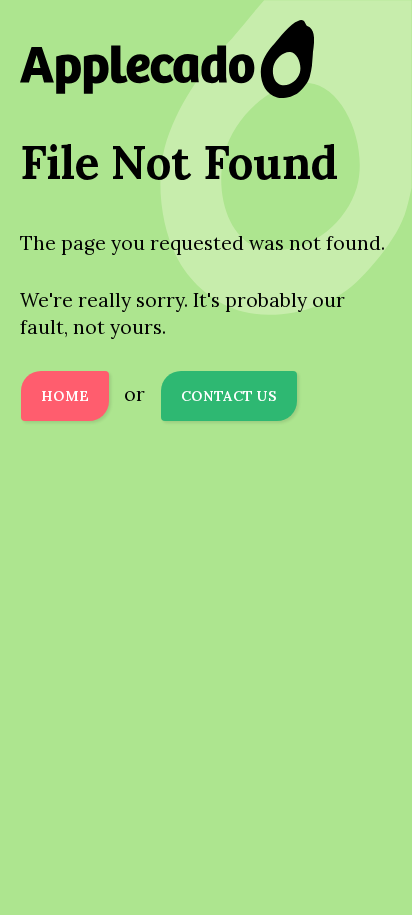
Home (65, 396)
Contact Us (229, 396)
